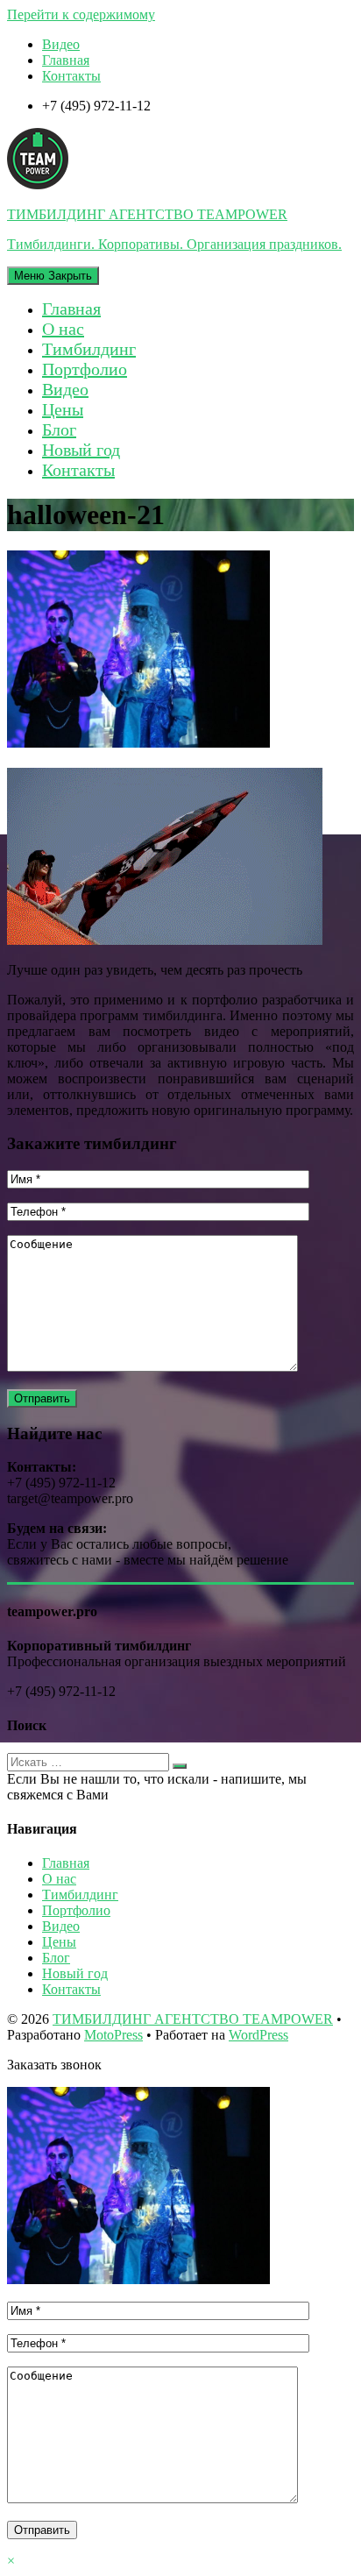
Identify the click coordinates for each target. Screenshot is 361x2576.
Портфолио (85, 369)
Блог (59, 429)
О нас (63, 329)
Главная (66, 60)
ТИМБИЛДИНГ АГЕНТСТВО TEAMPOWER (193, 2019)
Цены (63, 409)
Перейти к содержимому (81, 14)
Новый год (81, 450)
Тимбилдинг (89, 349)
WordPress (258, 2035)
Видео (61, 44)
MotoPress (113, 2035)
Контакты (71, 76)
